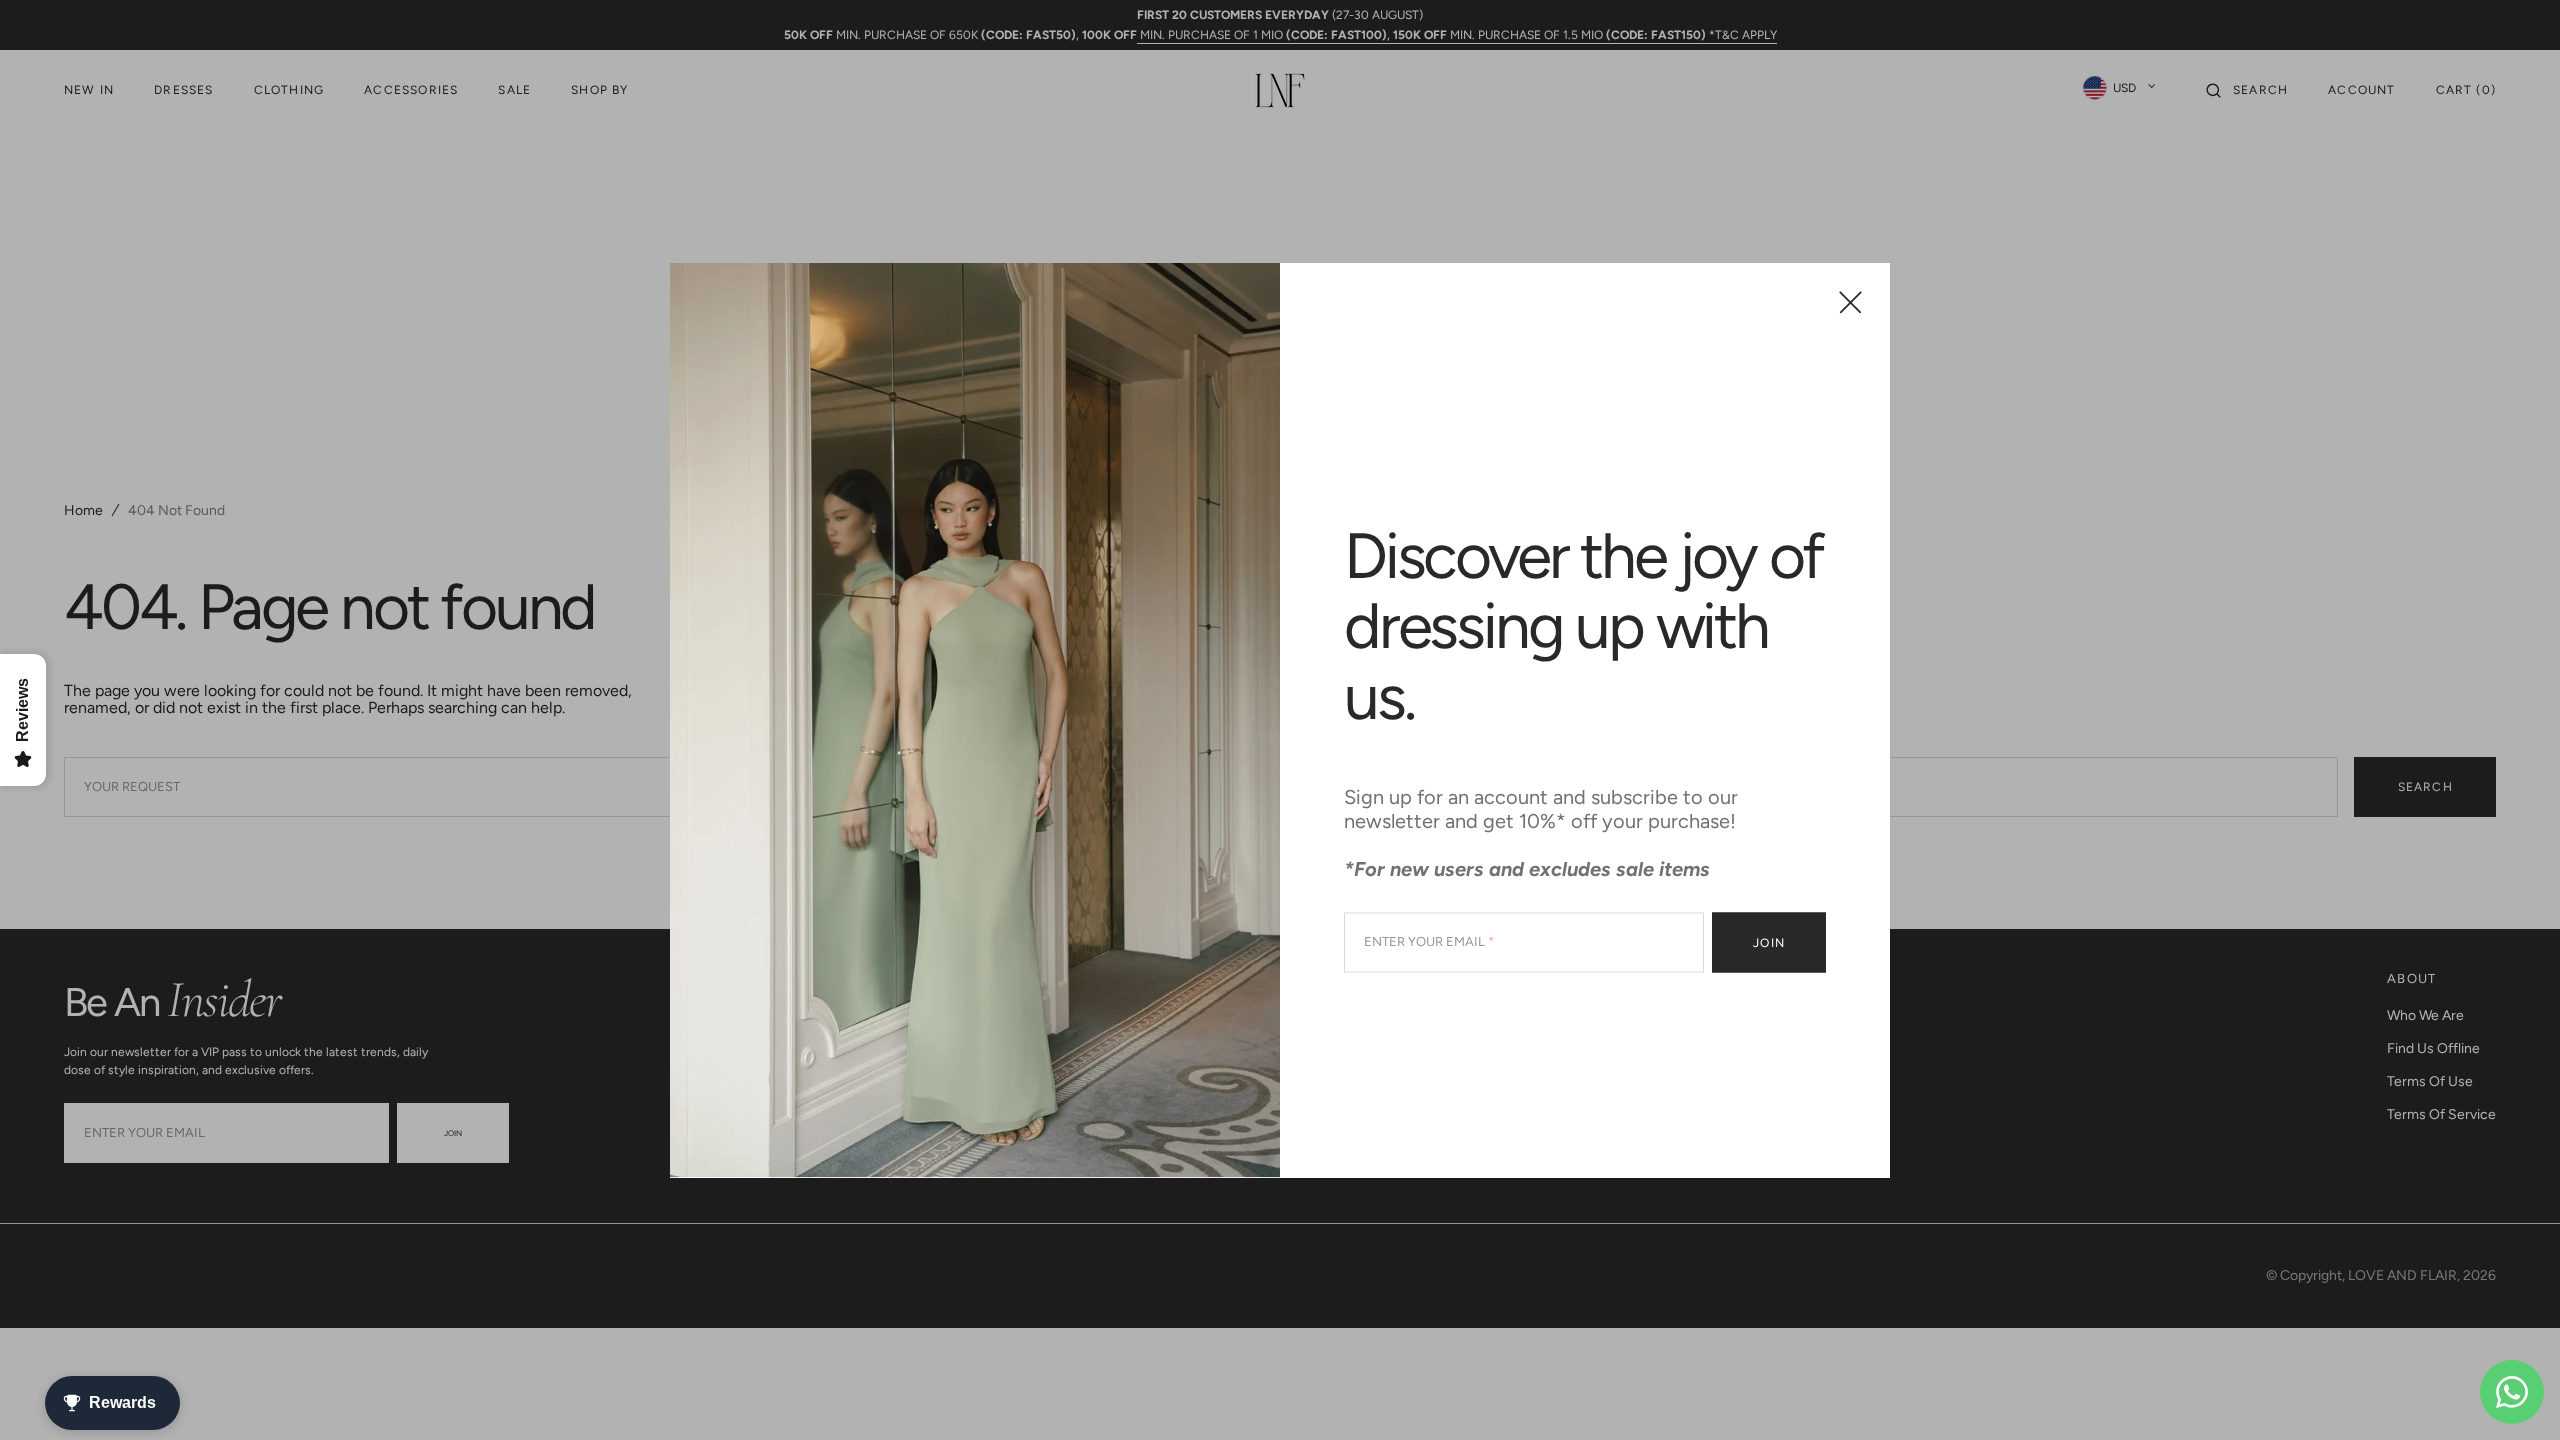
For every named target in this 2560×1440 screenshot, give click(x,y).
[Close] (1850, 302)
